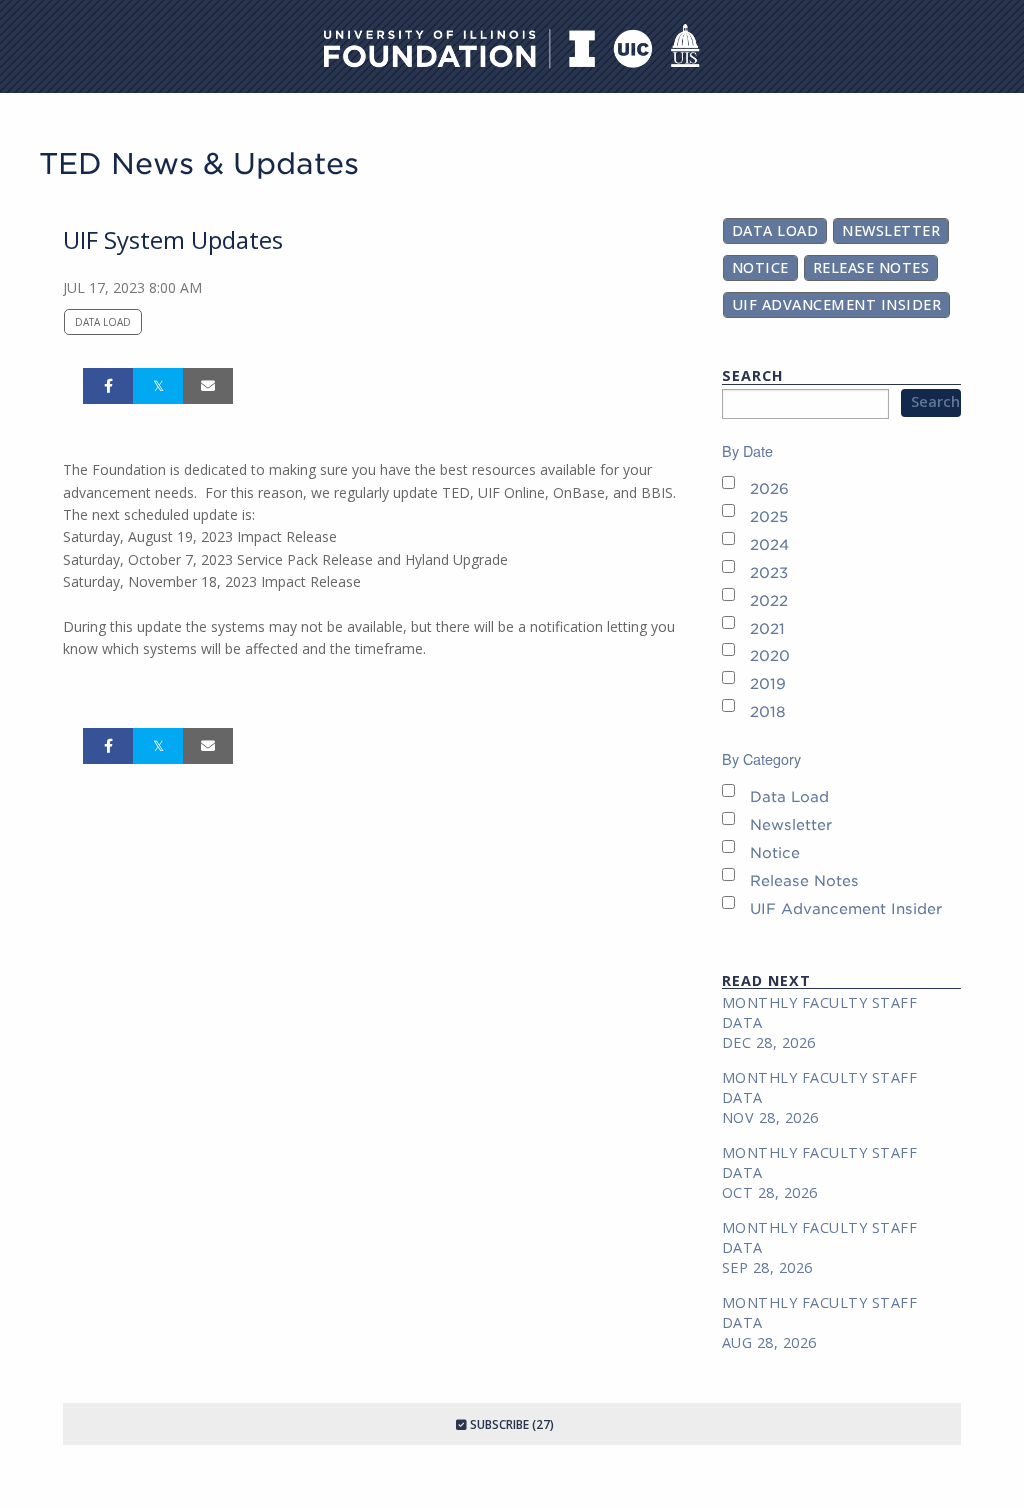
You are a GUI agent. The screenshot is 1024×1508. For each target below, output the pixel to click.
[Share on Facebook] (108, 386)
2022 (769, 600)
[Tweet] (158, 386)
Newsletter (891, 230)
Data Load (103, 322)
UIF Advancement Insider (837, 304)
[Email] (208, 386)
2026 (769, 488)
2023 (769, 572)
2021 (767, 628)
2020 (770, 655)
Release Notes (871, 267)
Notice (760, 267)
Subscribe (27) (510, 1424)
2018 (768, 711)
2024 (769, 544)
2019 (768, 683)
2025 (769, 516)
